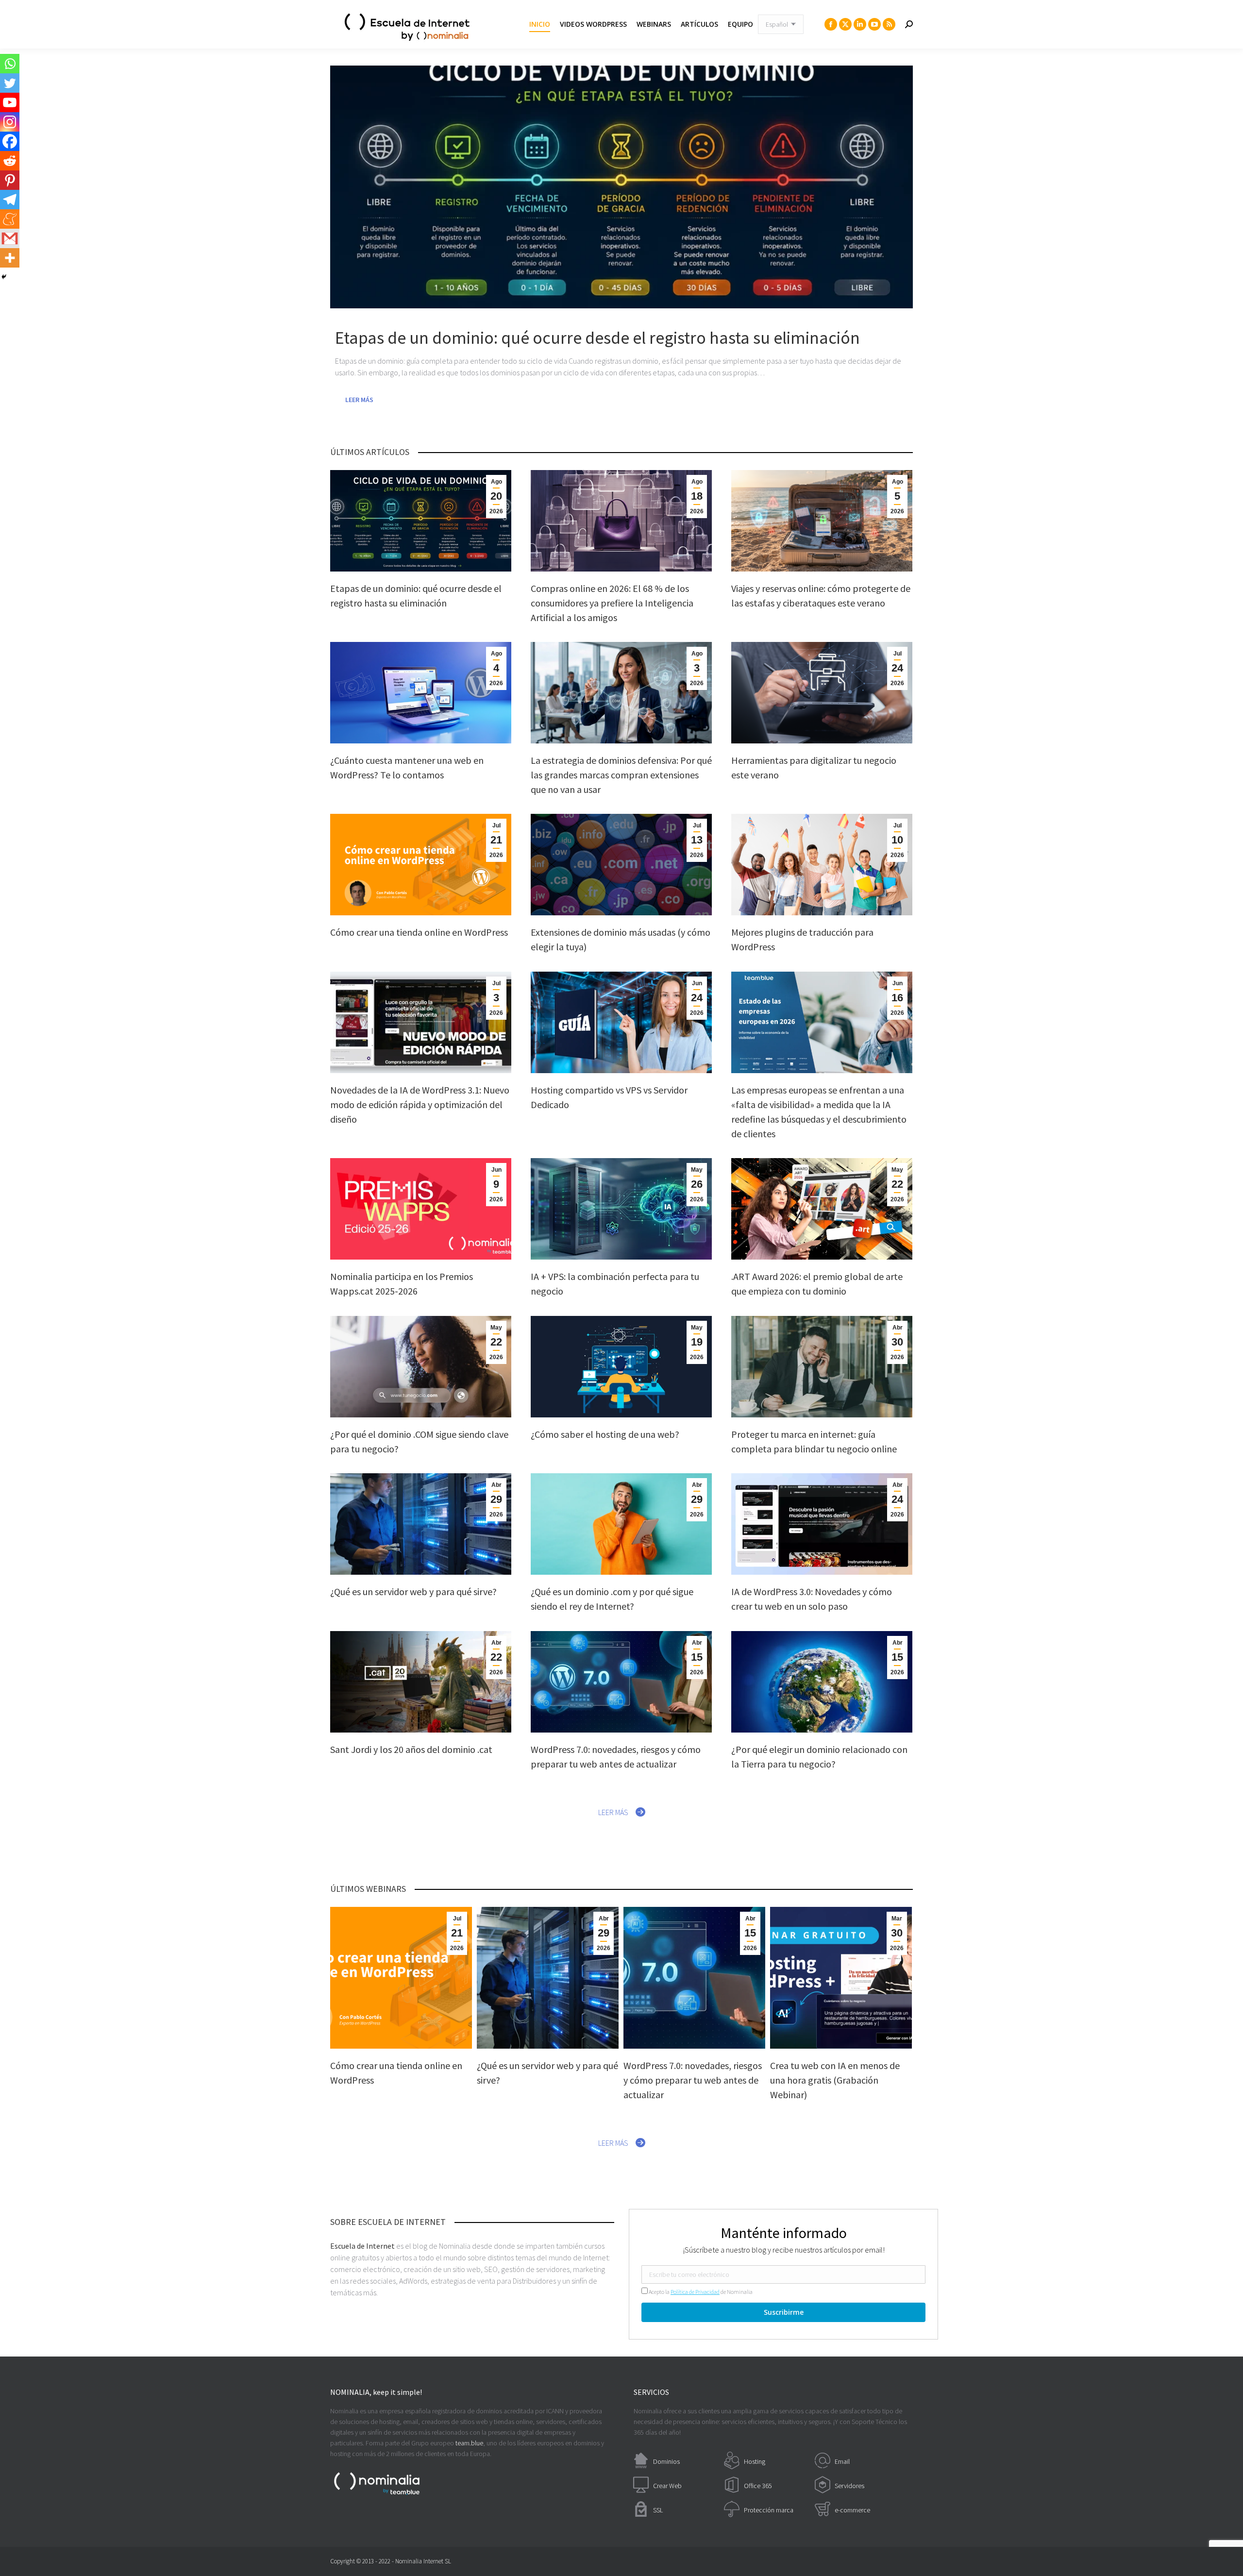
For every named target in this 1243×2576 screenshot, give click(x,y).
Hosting (755, 2461)
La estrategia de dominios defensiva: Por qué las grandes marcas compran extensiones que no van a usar (621, 775)
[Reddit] (10, 161)
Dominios (666, 2461)
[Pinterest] (10, 180)
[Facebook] (10, 141)
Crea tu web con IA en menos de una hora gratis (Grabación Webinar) (835, 2080)
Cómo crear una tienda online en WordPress (419, 932)
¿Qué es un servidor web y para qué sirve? (413, 1591)
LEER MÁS (613, 1812)
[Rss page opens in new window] (889, 24)
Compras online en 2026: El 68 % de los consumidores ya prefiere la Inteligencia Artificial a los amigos (612, 603)
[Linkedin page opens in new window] (860, 24)
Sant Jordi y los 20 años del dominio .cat (411, 1749)
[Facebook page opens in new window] (831, 24)
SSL (658, 2510)
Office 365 (758, 2486)
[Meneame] (10, 219)
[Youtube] (10, 102)
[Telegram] (10, 200)
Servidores (849, 2486)
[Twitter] (10, 83)
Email (842, 2461)
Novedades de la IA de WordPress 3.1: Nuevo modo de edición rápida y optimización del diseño (420, 1104)
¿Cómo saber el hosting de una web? (605, 1434)
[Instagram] (10, 122)
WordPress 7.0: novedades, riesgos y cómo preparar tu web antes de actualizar (693, 2080)
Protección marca (769, 2510)
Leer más (359, 400)
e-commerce (852, 2510)
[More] (10, 258)
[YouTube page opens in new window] (874, 24)
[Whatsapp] (10, 64)
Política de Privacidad (695, 2292)
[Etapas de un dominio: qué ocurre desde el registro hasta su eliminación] (621, 187)
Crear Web (667, 2486)
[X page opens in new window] (845, 24)
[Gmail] (10, 238)
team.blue (469, 2443)
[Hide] (4, 277)
